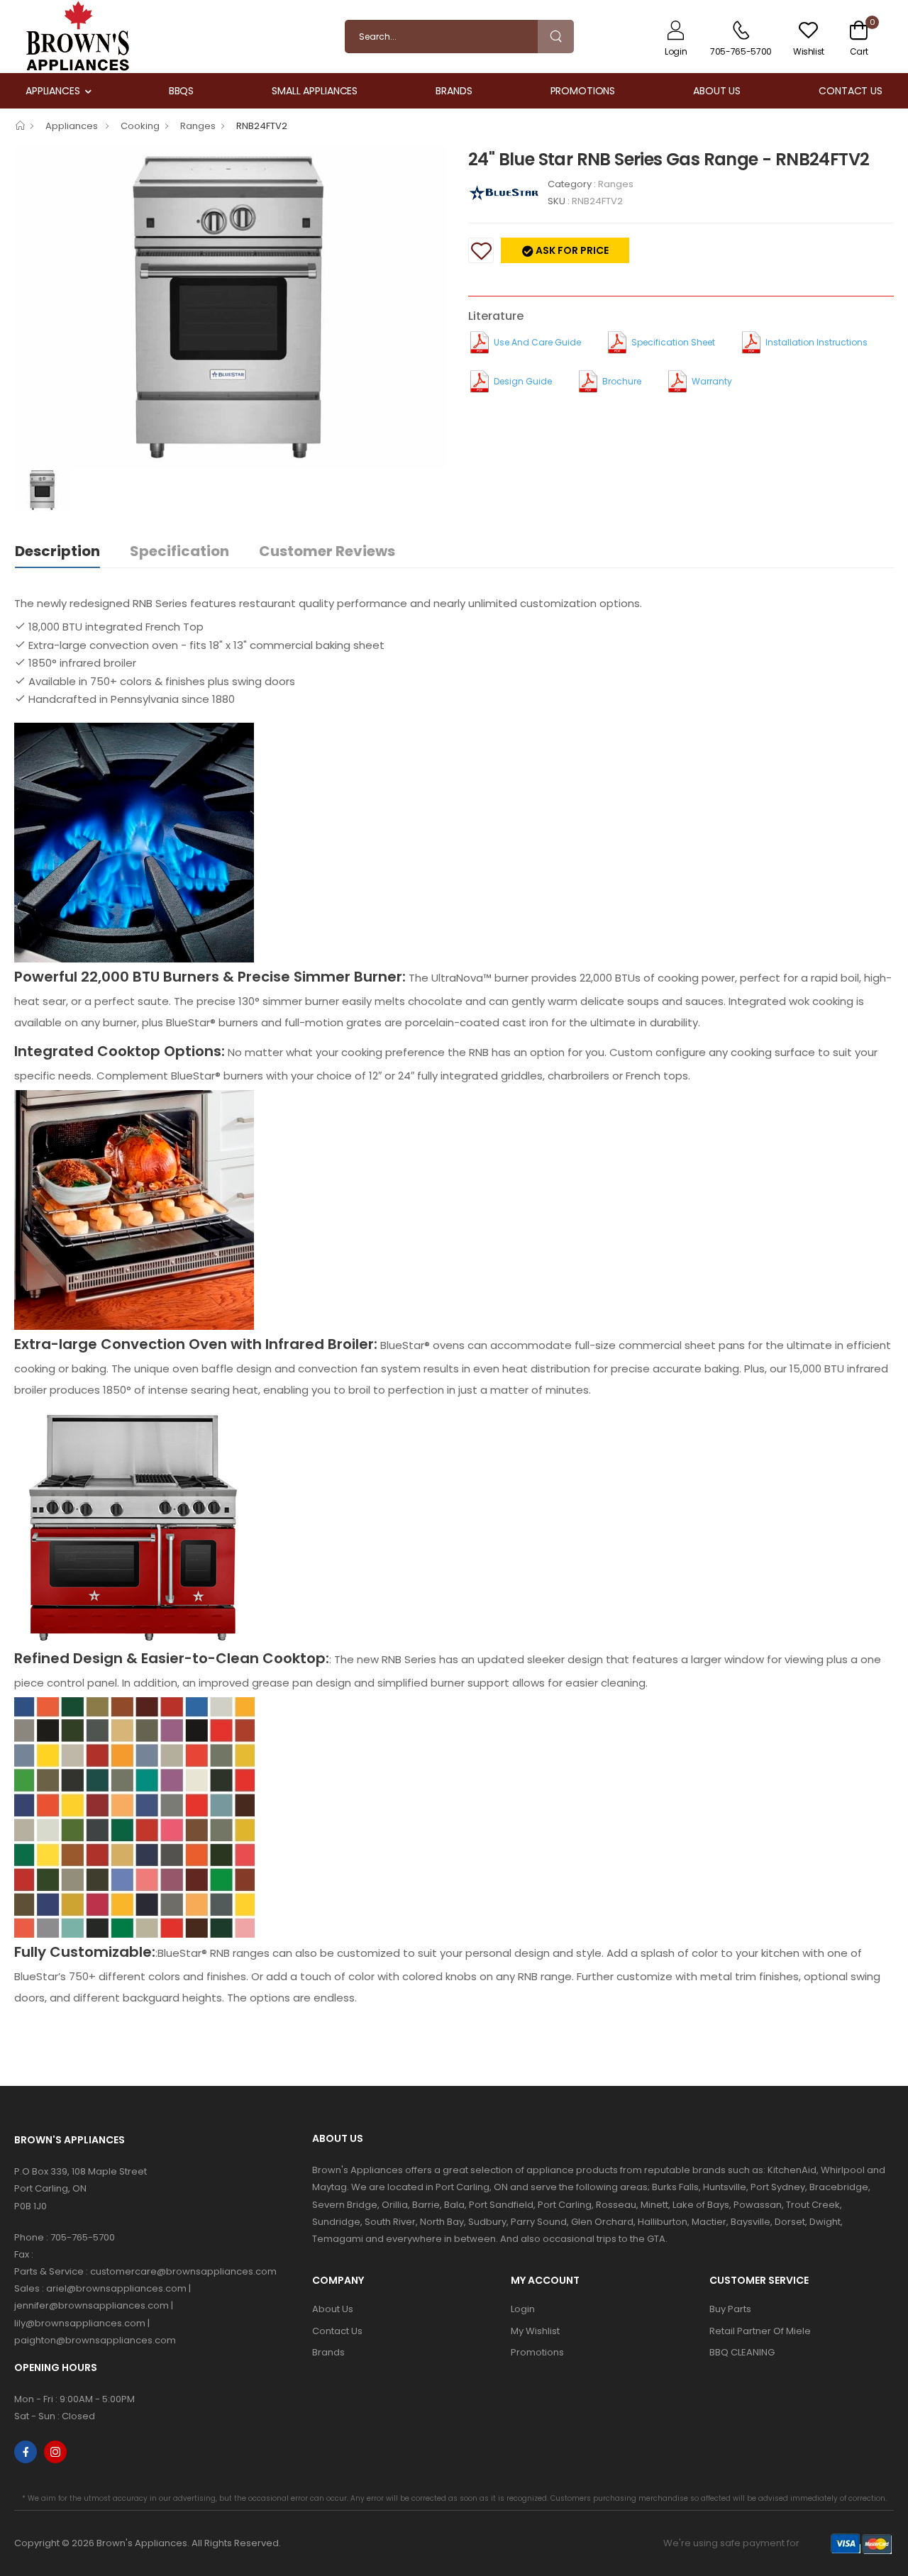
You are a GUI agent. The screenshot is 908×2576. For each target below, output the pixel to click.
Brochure (622, 381)
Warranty (712, 381)
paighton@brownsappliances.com (95, 2340)
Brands (454, 91)
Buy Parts (730, 2309)
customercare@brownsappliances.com (183, 2271)
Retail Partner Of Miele (760, 2331)
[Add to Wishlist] (481, 250)
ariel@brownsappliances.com (116, 2288)
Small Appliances (315, 91)
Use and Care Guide (537, 342)
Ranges (198, 126)
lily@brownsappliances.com (80, 2323)
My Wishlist (535, 2331)
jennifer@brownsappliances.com (92, 2305)
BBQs (182, 91)
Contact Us (851, 91)
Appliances (53, 91)
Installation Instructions (816, 342)
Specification (179, 551)
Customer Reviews (327, 551)
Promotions (583, 91)
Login (523, 2309)
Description (57, 551)
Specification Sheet (673, 342)
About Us (717, 91)
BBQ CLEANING (742, 2352)
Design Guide (523, 381)
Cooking (140, 126)
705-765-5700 (83, 2237)
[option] (231, 307)
